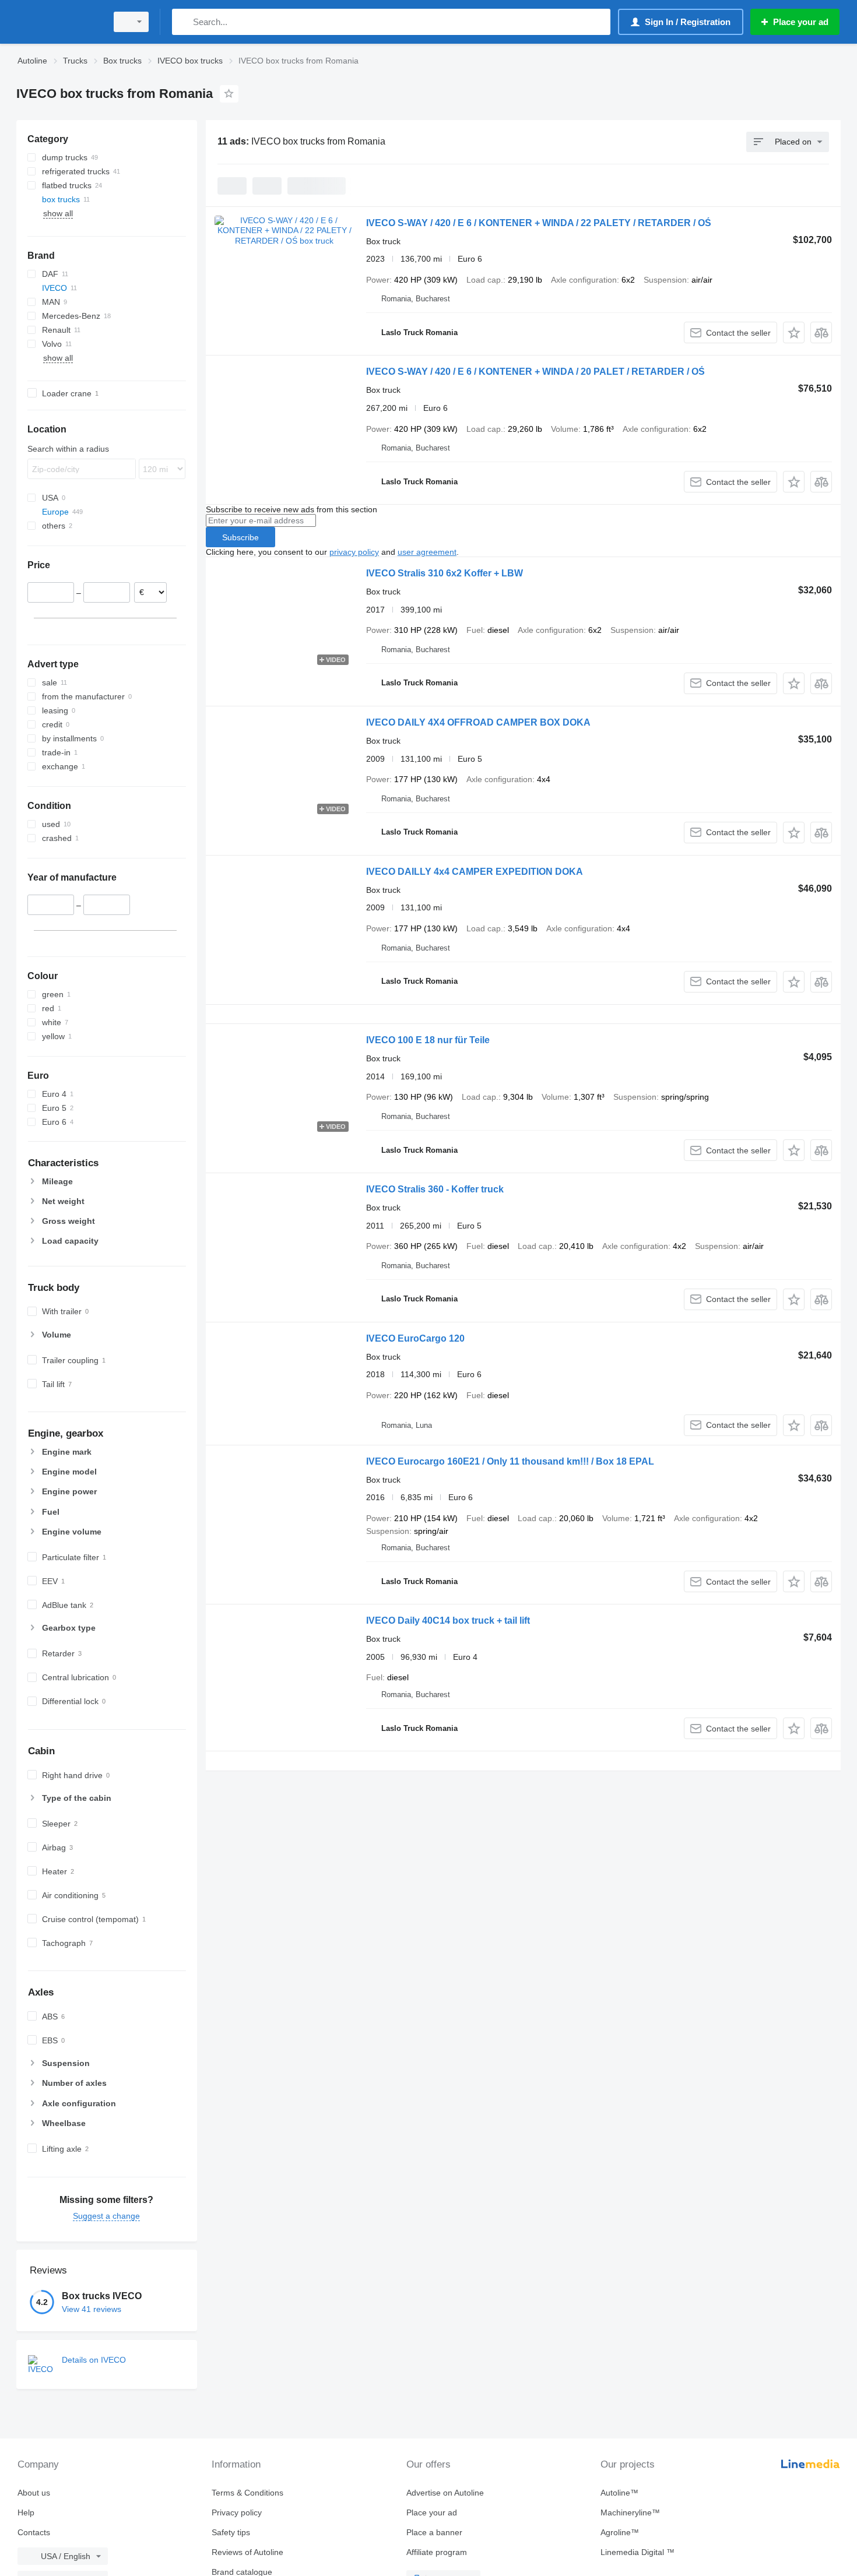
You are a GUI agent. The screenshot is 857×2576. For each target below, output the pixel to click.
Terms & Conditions (247, 2493)
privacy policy (354, 552)
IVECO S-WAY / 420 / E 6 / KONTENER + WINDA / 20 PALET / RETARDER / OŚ (535, 372)
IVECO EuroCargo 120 (415, 1338)
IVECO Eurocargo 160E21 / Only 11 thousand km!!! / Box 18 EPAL (510, 1461)
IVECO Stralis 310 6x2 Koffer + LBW (445, 573)
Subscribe (240, 537)
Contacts (34, 2532)
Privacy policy (237, 2512)
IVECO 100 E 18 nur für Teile (428, 1040)
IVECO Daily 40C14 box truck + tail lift (448, 1620)
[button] (794, 332)
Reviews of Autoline (247, 2552)
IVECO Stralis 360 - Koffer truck (435, 1189)
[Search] (183, 22)
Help (26, 2512)
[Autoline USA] (58, 22)
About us (34, 2493)
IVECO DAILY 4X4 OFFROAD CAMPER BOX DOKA (478, 722)
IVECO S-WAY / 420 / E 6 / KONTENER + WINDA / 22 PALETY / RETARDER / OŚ (539, 223)
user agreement (427, 552)
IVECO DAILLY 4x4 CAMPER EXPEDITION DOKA (475, 872)
